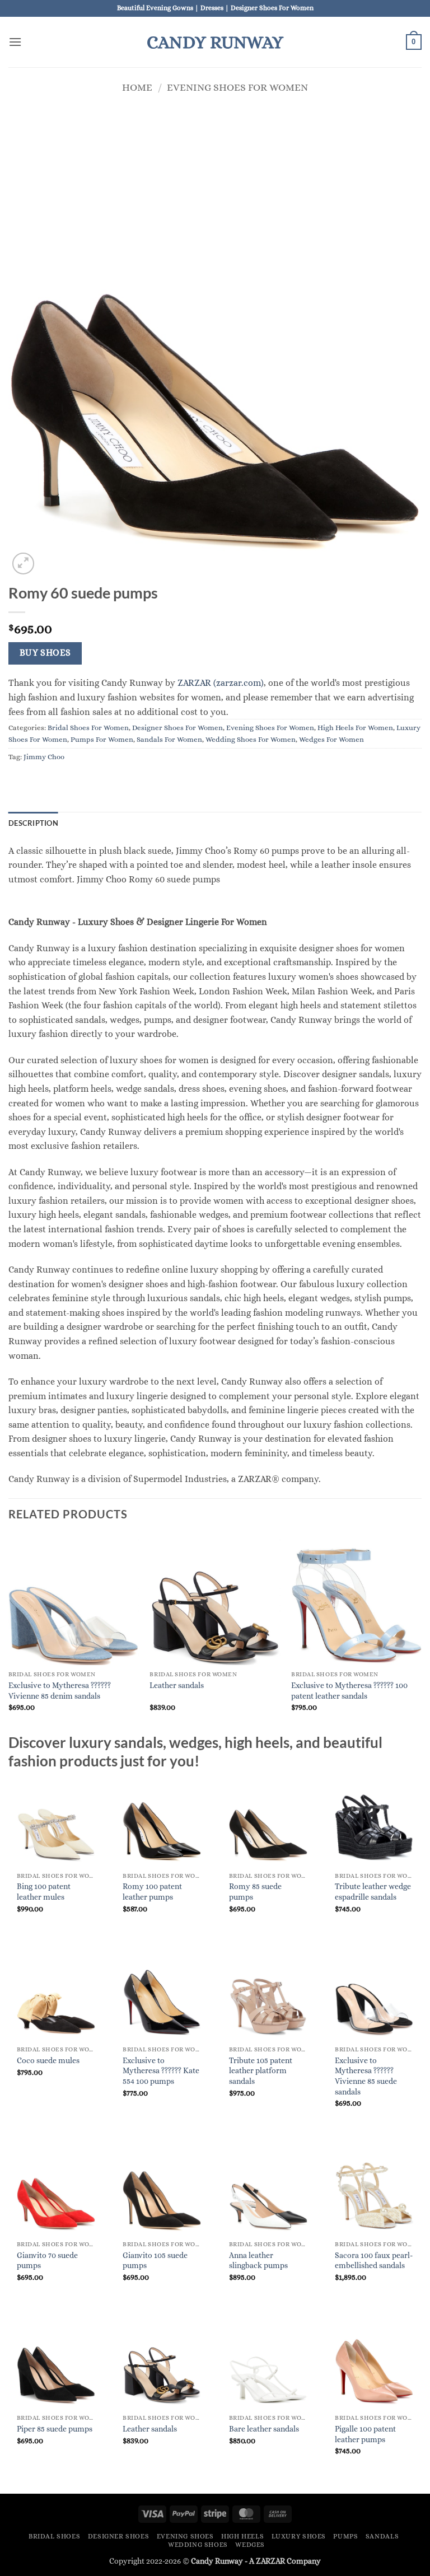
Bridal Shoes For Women (88, 728)
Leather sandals (177, 1685)
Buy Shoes (45, 653)
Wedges (250, 2545)
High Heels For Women (355, 728)
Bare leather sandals (264, 2429)
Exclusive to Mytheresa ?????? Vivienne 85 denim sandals (60, 1691)
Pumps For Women (102, 739)
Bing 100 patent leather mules (44, 1892)
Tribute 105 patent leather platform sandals (261, 2071)
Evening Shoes (185, 2536)
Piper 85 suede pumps (55, 2429)
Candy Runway (215, 42)
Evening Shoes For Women (237, 87)
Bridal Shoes (54, 2536)
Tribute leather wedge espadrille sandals (373, 1892)
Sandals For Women (169, 739)
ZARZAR (270, 2561)
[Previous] (9, 1633)
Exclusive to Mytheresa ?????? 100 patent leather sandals (349, 1691)
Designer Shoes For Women (177, 728)
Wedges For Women (331, 739)
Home (137, 87)
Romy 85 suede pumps (255, 1892)
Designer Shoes (119, 2536)
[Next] (421, 1633)
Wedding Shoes (198, 2545)
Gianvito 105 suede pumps (155, 2261)
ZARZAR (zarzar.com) (221, 683)
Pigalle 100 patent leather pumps (365, 2434)
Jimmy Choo (44, 757)
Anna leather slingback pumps (258, 2261)
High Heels (242, 2536)
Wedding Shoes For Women (251, 739)
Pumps (345, 2536)
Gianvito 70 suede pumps (47, 2261)
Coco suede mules (48, 2060)
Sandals (382, 2536)
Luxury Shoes (299, 2536)
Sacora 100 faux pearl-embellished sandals (374, 2261)
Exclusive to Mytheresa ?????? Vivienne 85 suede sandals (366, 2076)
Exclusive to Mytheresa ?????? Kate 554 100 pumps (161, 2071)
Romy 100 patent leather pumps (152, 1892)
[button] (15, 42)
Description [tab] (33, 823)
